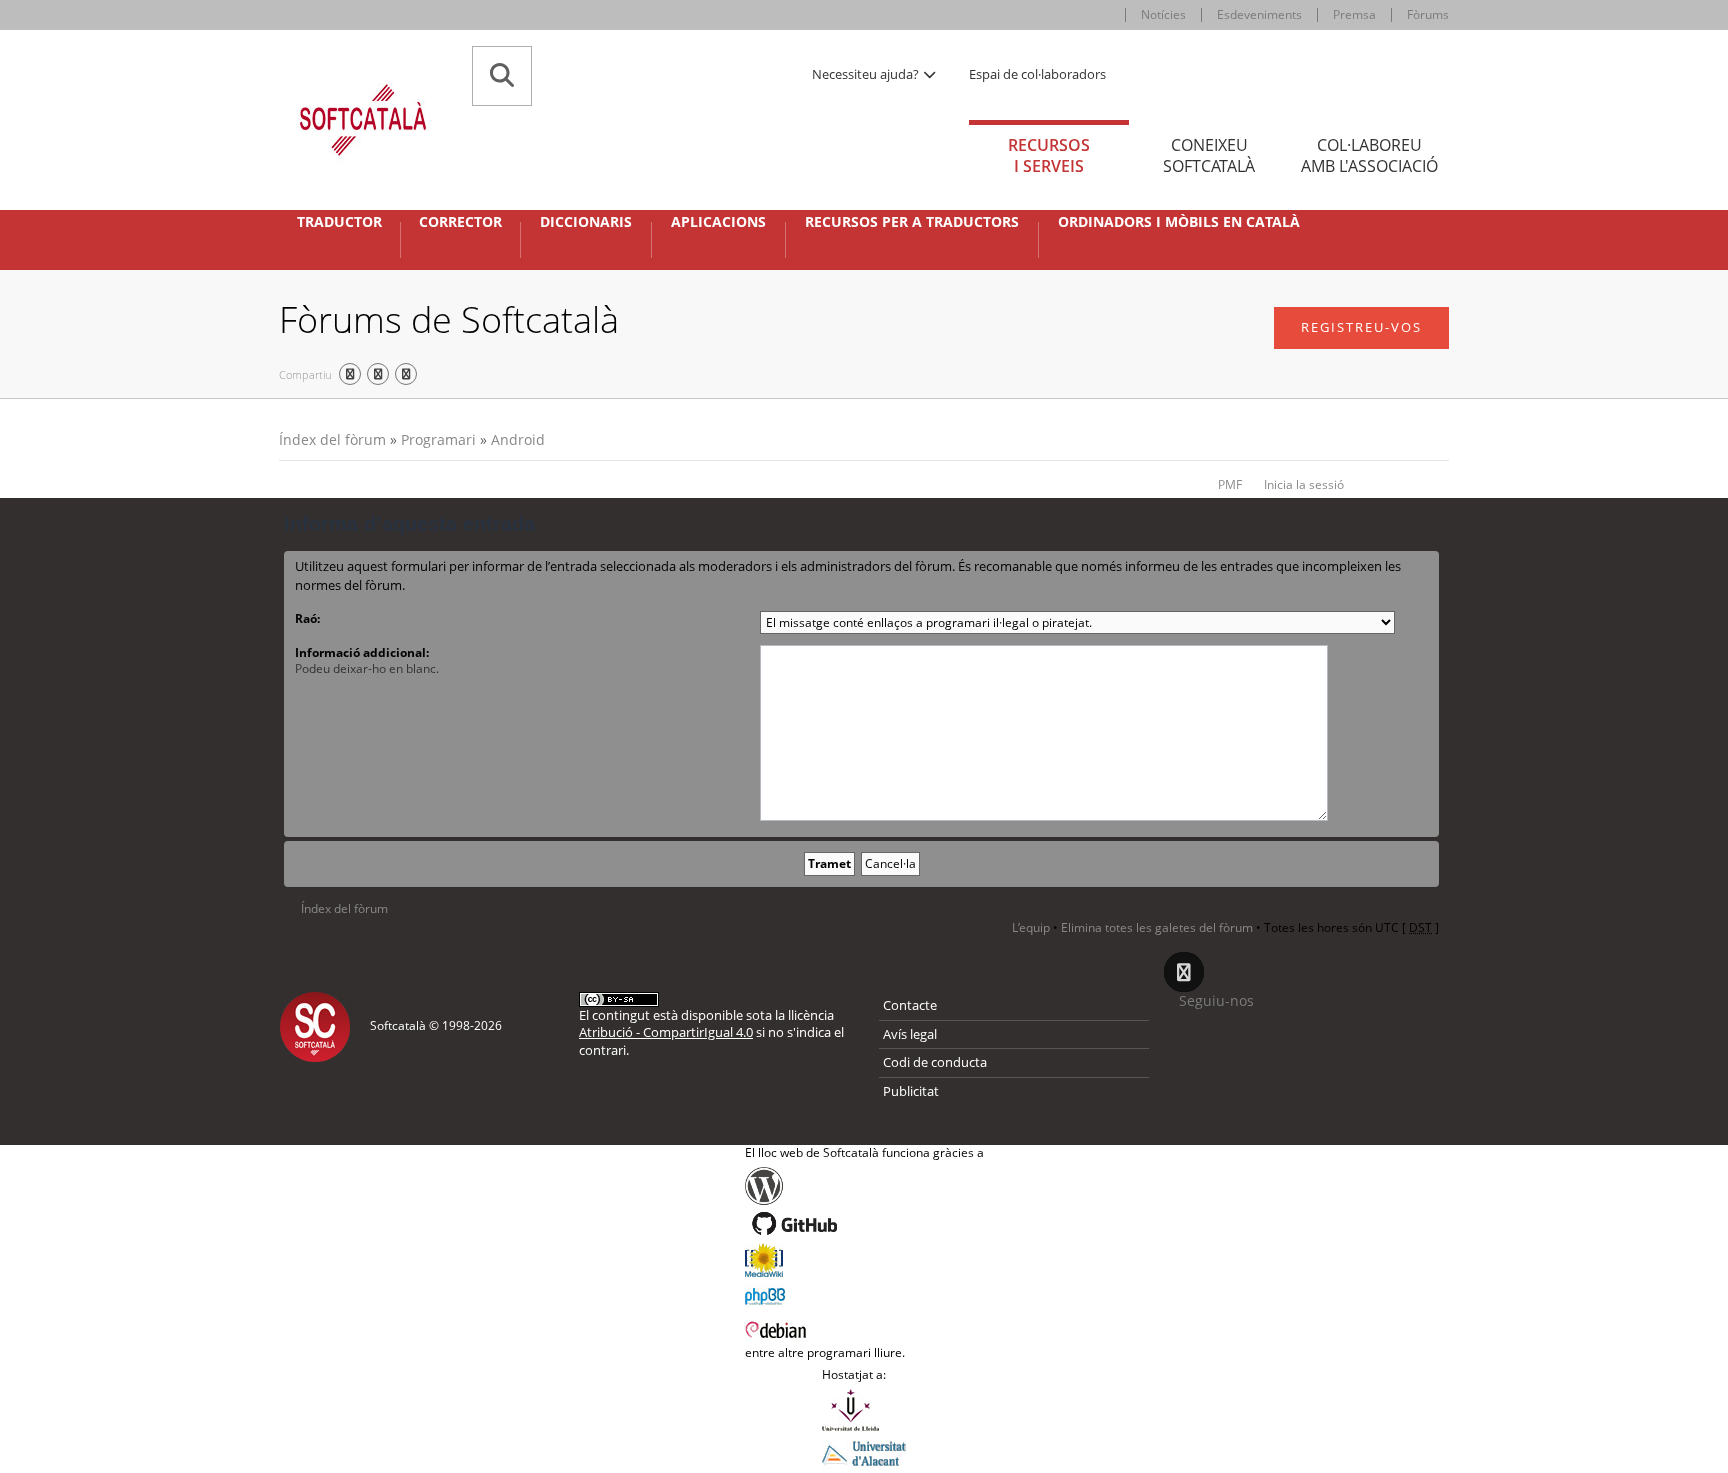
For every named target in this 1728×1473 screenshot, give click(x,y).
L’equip (1031, 927)
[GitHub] (864, 1224)
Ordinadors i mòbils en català (1179, 222)
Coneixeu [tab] (1209, 155)
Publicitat (911, 1091)
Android (518, 439)
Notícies (1163, 14)
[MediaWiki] (864, 1260)
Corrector (460, 222)
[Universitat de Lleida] (864, 1410)
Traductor (339, 222)
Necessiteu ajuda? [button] (867, 74)
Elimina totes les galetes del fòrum (1157, 927)
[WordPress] (864, 1186)
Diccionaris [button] (586, 222)
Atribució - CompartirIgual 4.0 (666, 1032)
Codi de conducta (935, 1062)
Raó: (307, 618)
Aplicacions (718, 222)
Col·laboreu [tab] (1369, 155)
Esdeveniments (1259, 14)
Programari (438, 439)
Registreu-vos (1361, 327)
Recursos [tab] (1049, 155)
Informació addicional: (362, 652)
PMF (1230, 484)
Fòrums (1428, 14)
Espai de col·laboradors (1037, 74)
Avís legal (910, 1034)
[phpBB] (864, 1294)
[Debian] (864, 1328)
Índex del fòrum (332, 439)
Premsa (1354, 14)
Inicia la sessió (1304, 484)
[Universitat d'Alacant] (864, 1452)
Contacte (910, 1005)
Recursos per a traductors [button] (912, 222)
